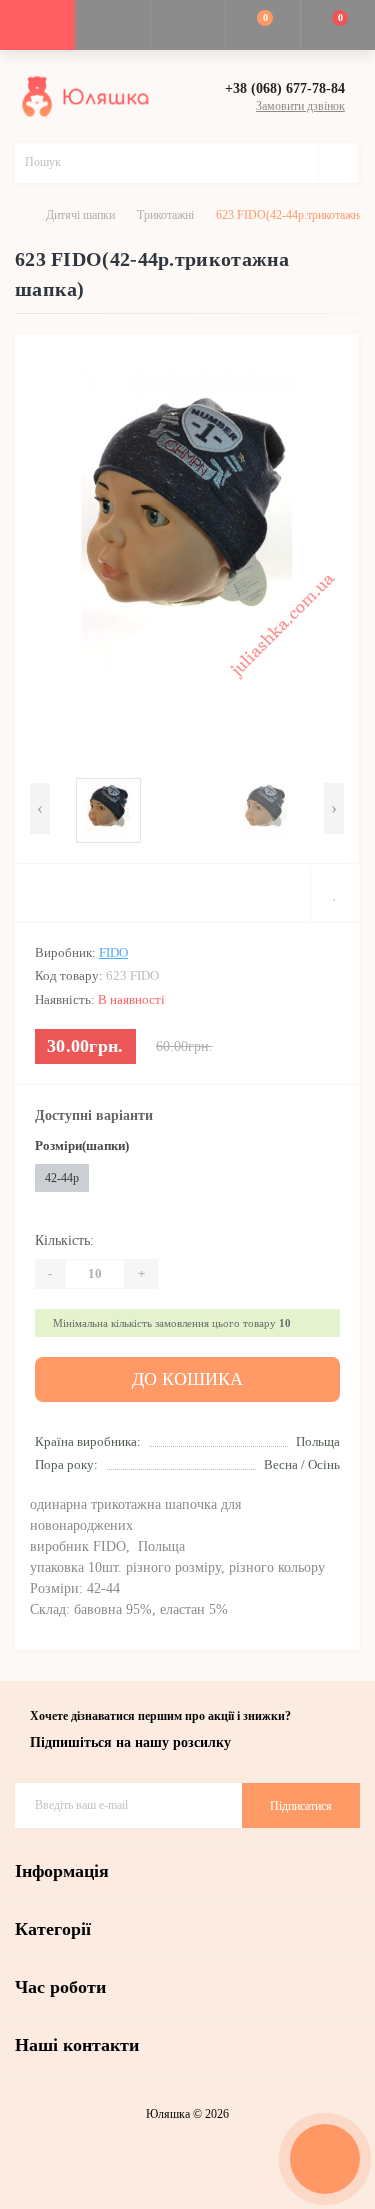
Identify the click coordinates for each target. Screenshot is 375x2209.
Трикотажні (165, 215)
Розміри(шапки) (82, 1145)
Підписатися (301, 1806)
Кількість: (64, 1240)
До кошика (187, 1379)
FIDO (113, 952)
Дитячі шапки (80, 215)
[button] (187, 25)
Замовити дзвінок (300, 106)
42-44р (62, 1178)
